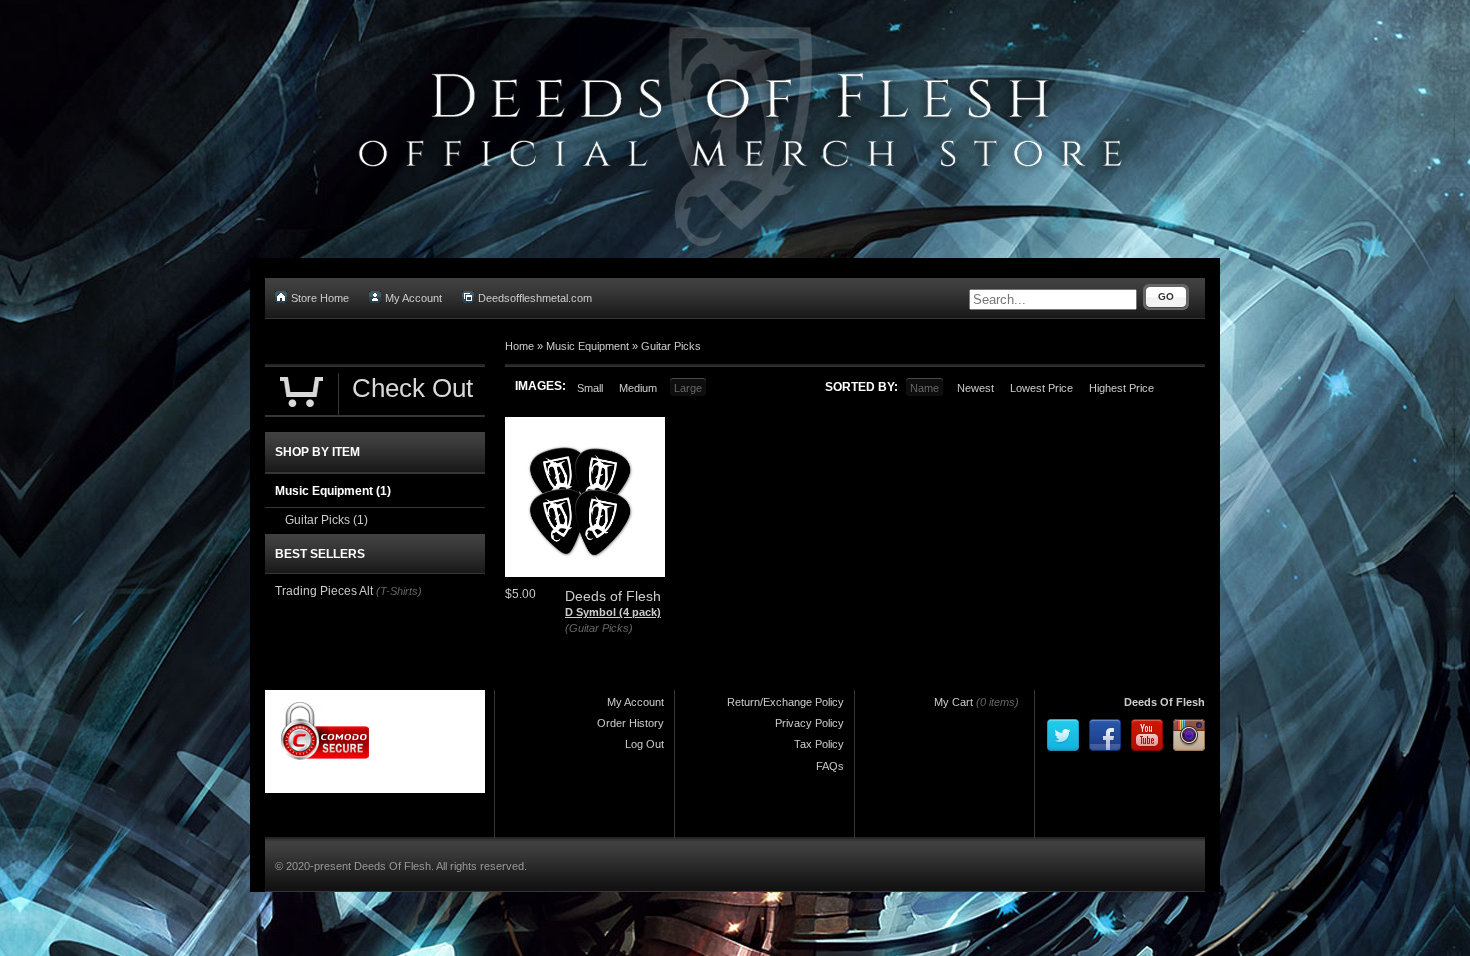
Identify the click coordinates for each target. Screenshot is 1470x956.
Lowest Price (1041, 388)
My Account (413, 298)
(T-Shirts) (399, 591)
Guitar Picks (671, 346)
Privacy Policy (809, 723)
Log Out (644, 744)
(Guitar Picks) (599, 628)
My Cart (953, 702)
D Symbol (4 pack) (613, 612)
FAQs (830, 766)
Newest (975, 388)
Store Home (320, 298)
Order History (630, 723)
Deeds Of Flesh (1164, 702)
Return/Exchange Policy (785, 702)
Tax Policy (819, 744)
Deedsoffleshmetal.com (535, 298)
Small (590, 388)
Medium (638, 388)
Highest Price (1121, 388)
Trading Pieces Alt (324, 591)
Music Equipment (587, 346)
